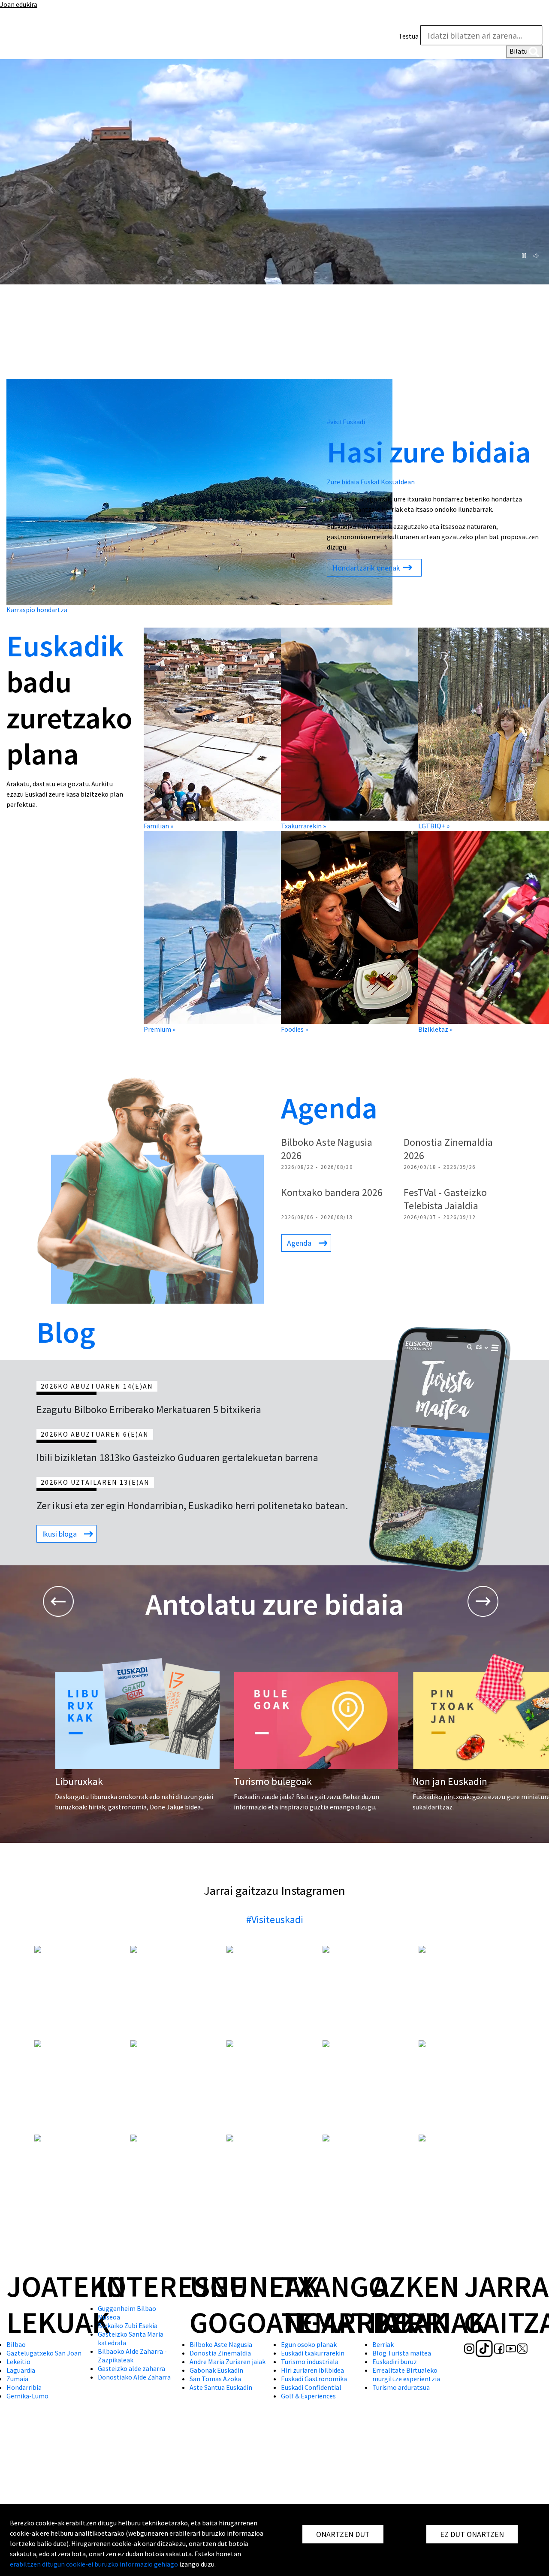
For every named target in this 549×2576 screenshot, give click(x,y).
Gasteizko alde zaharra (131, 2368)
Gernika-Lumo (27, 2396)
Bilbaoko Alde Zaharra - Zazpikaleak (132, 2356)
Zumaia (17, 2379)
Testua (409, 36)
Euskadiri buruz (395, 2362)
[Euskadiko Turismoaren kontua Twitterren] (65, 45)
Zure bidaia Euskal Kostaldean (371, 482)
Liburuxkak (79, 1781)
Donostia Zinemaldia (220, 2353)
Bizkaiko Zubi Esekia (128, 2325)
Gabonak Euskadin (216, 2370)
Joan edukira (19, 4)
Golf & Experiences (308, 2396)
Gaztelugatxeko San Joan (44, 2353)
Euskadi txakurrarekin (313, 2353)
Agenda (329, 1108)
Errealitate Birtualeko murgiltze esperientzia (406, 2374)
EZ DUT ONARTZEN (472, 2534)
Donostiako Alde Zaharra (134, 2377)
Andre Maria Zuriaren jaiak (228, 2362)
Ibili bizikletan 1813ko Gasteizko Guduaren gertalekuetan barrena (177, 1457)
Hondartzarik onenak (367, 568)
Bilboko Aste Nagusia (221, 2344)
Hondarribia (24, 2387)
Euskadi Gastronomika (314, 2379)
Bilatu (519, 51)
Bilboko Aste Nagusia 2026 (327, 1149)
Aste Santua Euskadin (221, 2387)
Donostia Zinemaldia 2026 (448, 1149)
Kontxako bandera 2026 (332, 1192)
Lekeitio (18, 2362)
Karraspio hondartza (37, 610)
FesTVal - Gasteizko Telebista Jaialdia (445, 1199)
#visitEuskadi (346, 422)
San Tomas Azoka (215, 2379)
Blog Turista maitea (402, 2353)
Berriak (383, 2344)
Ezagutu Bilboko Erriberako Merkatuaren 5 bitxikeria (149, 1409)
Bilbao (16, 2344)
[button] (534, 16)
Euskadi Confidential (311, 2387)
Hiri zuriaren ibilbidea (312, 2370)
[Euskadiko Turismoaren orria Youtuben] (54, 45)
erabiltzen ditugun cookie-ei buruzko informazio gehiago (94, 2564)
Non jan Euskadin (450, 1781)
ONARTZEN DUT (343, 2534)
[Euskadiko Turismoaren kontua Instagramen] (12, 45)
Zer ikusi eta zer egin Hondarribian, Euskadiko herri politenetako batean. (192, 1505)
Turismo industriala (310, 2362)
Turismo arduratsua (401, 2387)
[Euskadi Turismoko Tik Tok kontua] (27, 45)
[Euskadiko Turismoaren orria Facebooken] (42, 45)
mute (538, 256)
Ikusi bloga (59, 1534)
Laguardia (21, 2370)
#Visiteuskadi (275, 1919)
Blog (66, 1332)
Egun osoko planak (309, 2344)
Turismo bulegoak (273, 1781)
